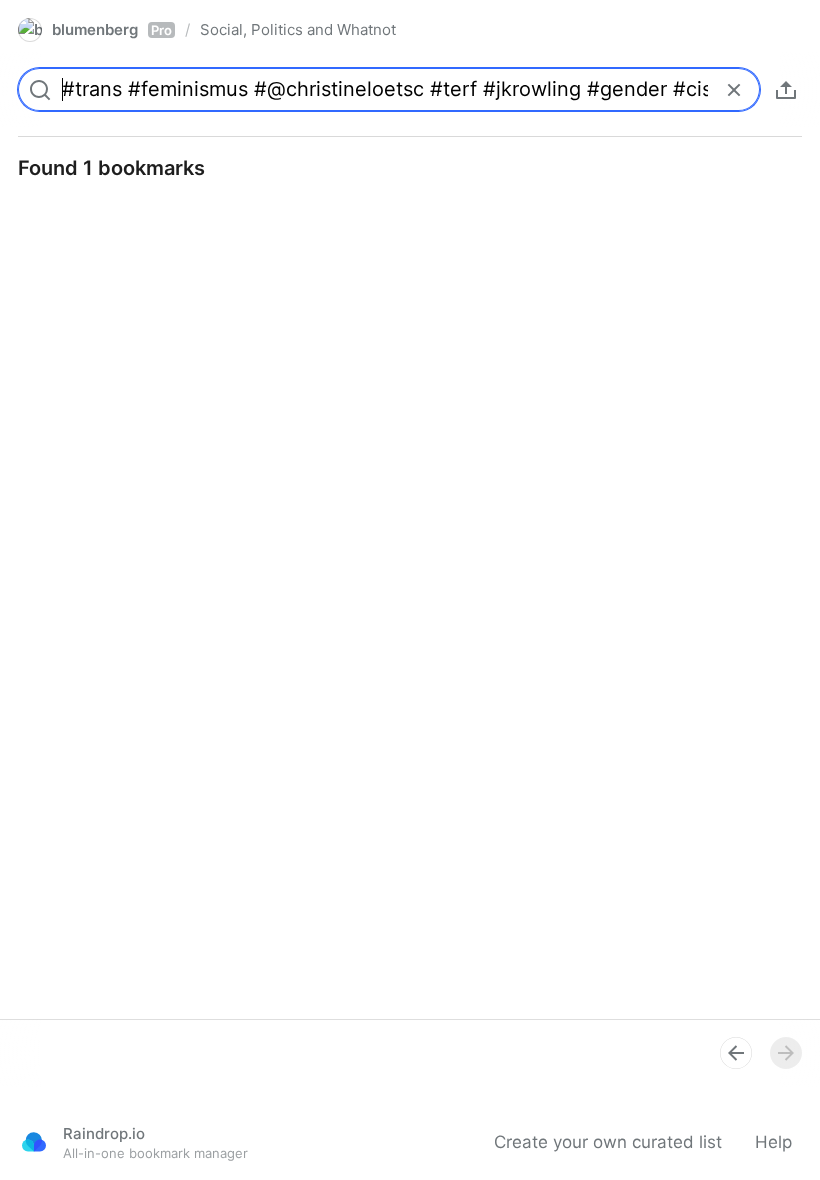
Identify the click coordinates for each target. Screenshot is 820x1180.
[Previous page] (736, 1053)
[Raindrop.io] (34, 1142)
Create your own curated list (608, 1142)
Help (773, 1142)
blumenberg (112, 29)
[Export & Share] (786, 90)
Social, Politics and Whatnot (298, 29)
